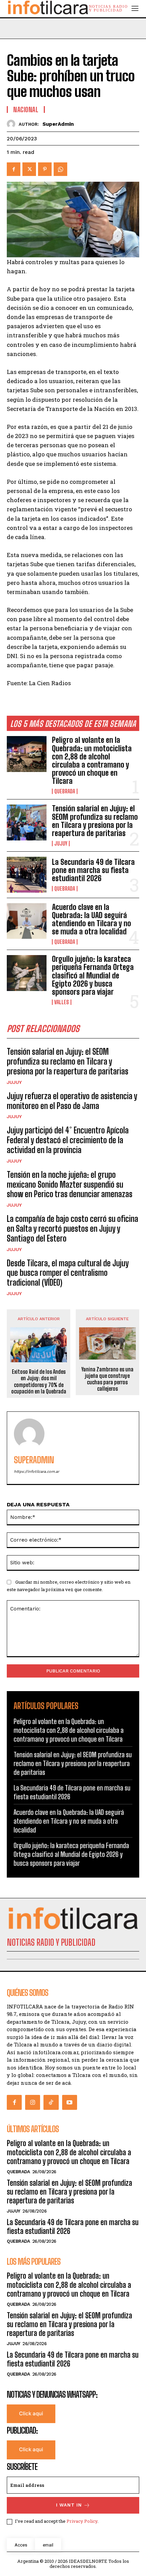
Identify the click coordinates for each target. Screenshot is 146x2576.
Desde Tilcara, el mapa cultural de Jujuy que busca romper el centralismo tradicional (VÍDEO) (68, 1273)
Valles (62, 1002)
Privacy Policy (82, 2521)
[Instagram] (33, 2102)
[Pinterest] (45, 169)
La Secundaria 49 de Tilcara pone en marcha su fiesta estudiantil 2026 (93, 870)
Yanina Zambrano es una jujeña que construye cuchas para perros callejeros (107, 1379)
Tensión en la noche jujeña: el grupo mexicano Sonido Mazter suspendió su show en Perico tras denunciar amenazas (70, 1184)
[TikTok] (51, 2102)
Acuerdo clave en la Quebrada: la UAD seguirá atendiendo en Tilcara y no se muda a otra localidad (92, 919)
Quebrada (65, 791)
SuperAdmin (58, 124)
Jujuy (61, 844)
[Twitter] (29, 169)
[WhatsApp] (60, 169)
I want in (69, 2505)
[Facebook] (14, 169)
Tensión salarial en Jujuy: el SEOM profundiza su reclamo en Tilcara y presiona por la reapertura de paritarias (95, 821)
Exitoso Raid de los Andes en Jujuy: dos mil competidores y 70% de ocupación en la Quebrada (39, 1381)
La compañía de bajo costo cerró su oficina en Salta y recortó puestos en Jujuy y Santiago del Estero (72, 1228)
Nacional (26, 110)
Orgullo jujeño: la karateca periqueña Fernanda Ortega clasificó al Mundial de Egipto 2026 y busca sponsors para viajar (93, 975)
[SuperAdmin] (13, 124)
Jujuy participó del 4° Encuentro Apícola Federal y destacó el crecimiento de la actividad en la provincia (68, 1140)
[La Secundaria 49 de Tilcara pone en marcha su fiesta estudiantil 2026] (27, 875)
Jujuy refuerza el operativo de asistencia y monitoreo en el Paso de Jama (72, 1101)
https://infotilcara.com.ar (36, 1472)
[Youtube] (70, 2102)
